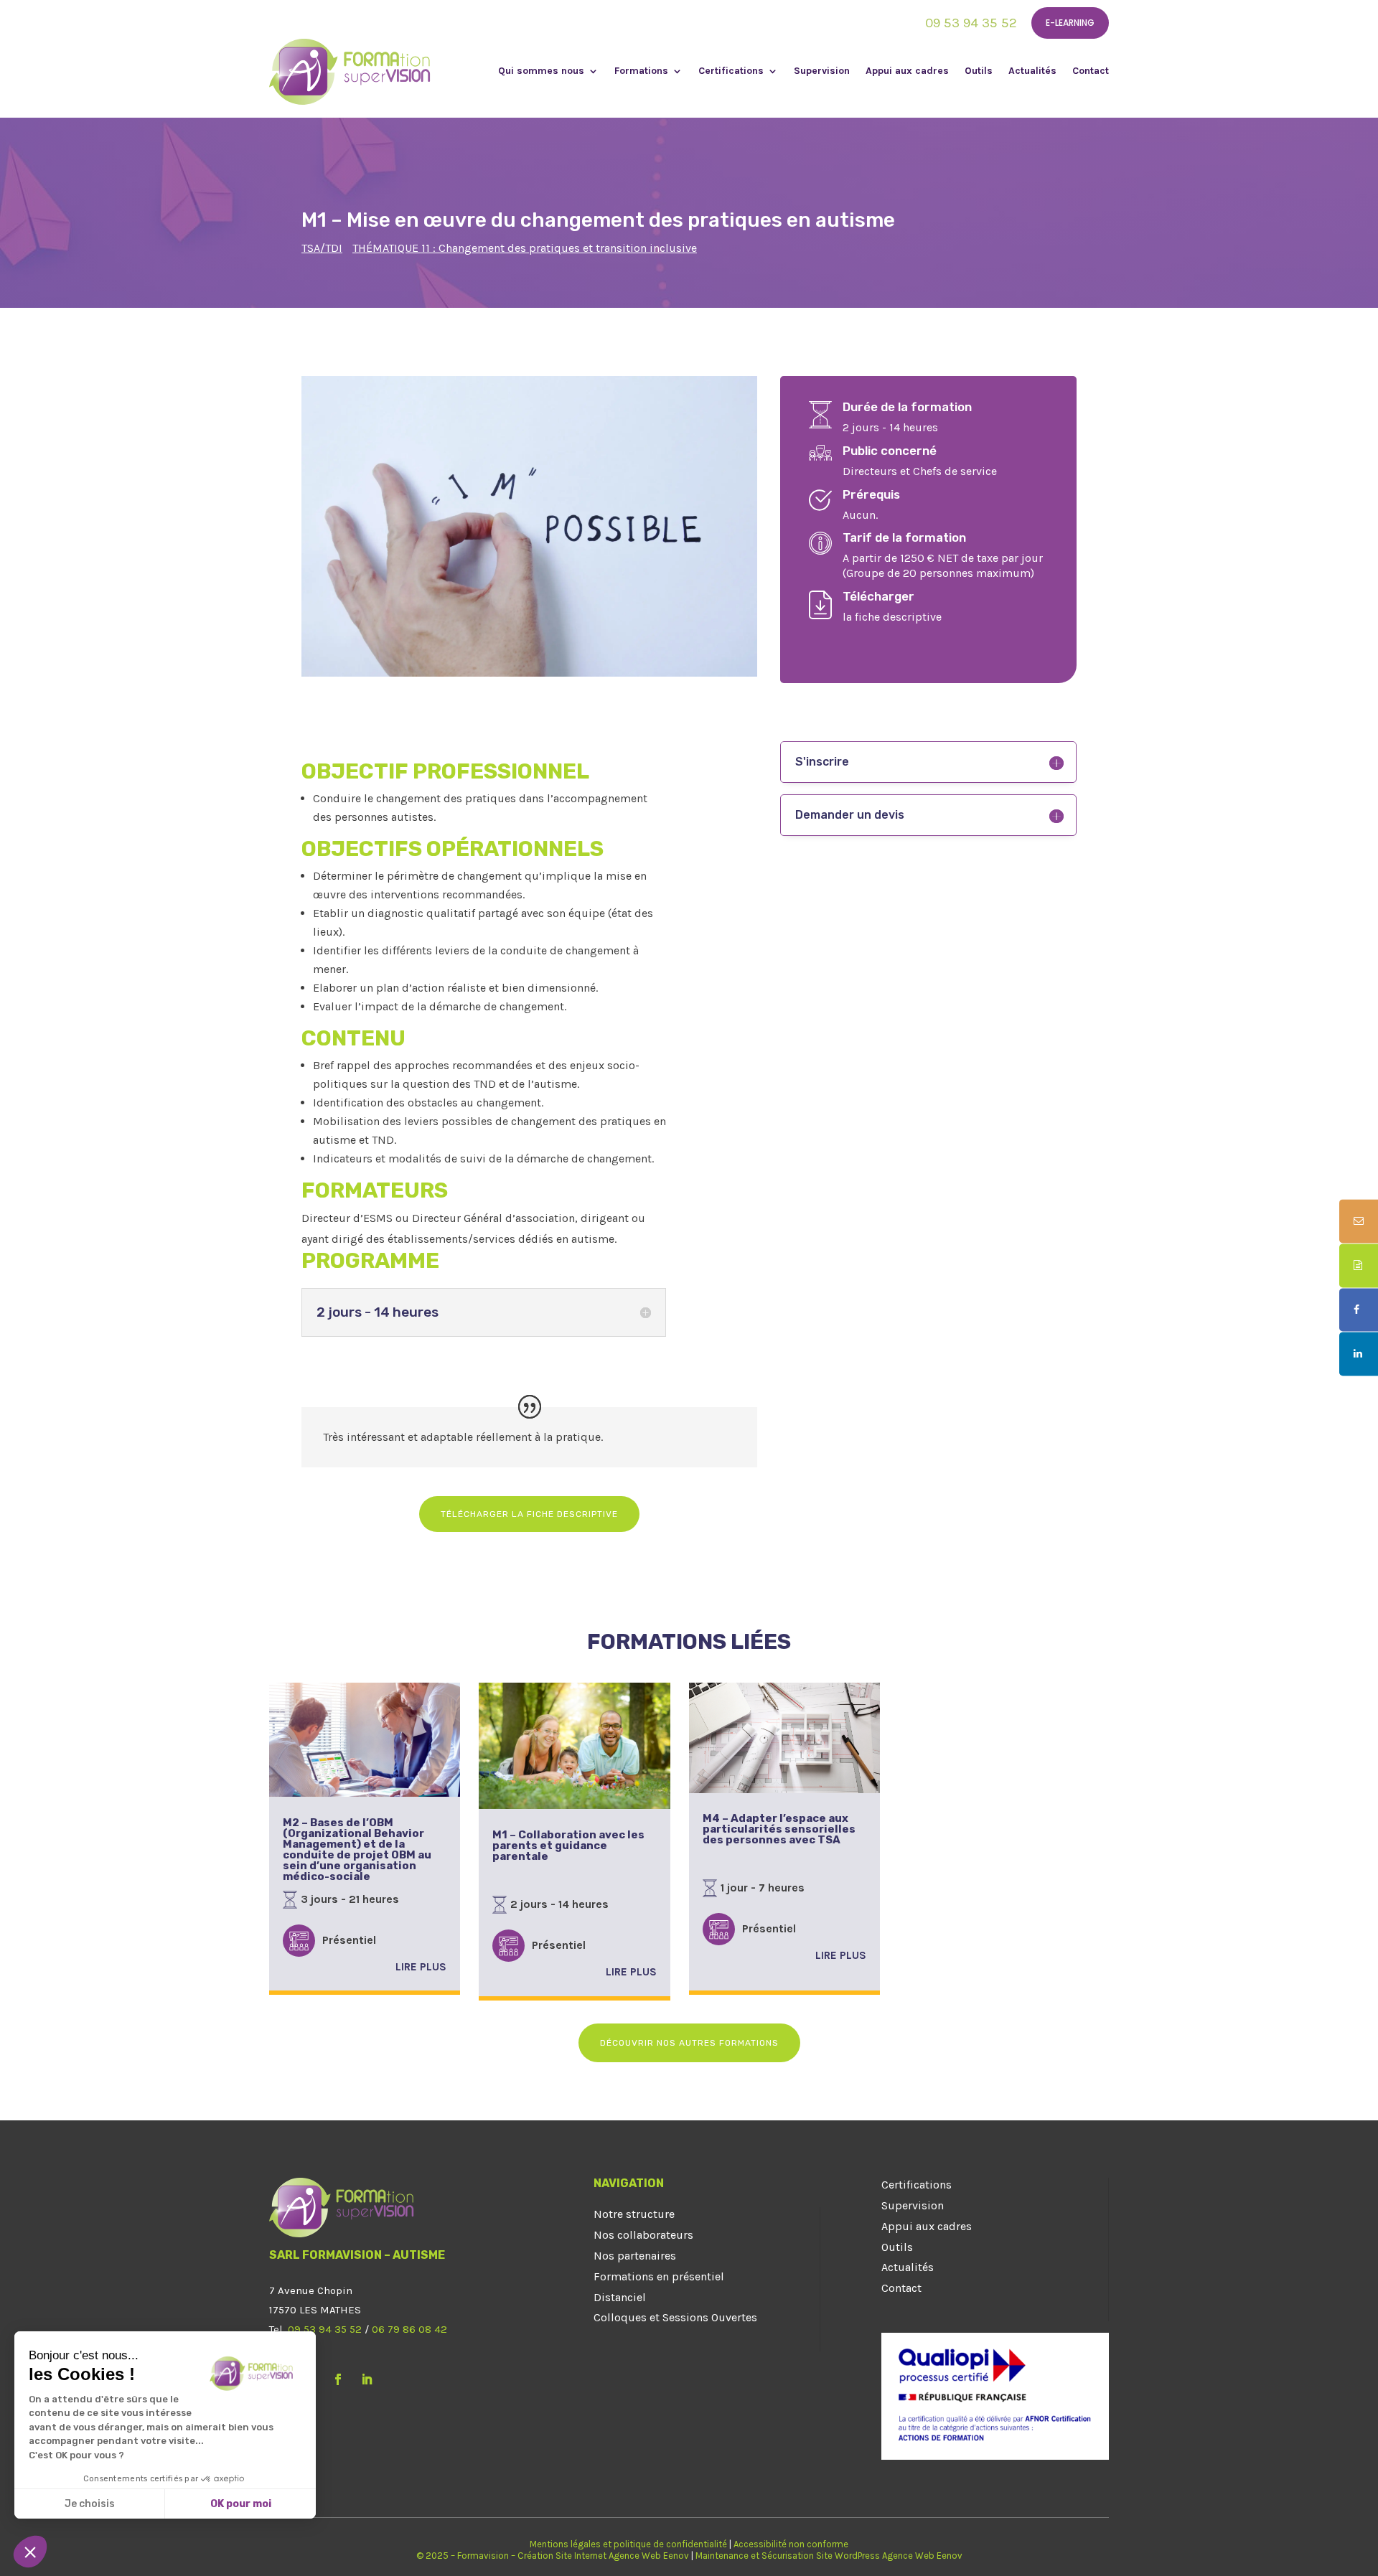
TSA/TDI (322, 248)
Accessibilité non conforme (791, 2544)
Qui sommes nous (541, 71)
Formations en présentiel (659, 2276)
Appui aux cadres (907, 71)
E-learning (1070, 23)
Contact (1091, 71)
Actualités (1032, 71)
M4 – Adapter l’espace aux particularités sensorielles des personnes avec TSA (779, 1829)
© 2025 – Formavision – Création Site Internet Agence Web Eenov (553, 2556)
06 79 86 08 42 (409, 2329)
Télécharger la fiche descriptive (529, 1514)
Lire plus (421, 1967)
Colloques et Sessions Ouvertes (675, 2317)
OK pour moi (241, 2504)
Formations (641, 71)
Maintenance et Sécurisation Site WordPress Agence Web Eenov (829, 2556)
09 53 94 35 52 (971, 23)
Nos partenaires (635, 2256)
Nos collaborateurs (643, 2235)
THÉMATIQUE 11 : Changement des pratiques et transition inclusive (525, 248)
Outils (979, 71)
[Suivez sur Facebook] (338, 2379)
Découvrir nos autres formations (689, 2043)
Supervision (822, 71)
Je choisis (90, 2504)
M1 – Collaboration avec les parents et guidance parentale (568, 1846)
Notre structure (634, 2214)
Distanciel (620, 2297)
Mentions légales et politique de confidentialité (628, 2544)
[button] (30, 2552)
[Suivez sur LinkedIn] (367, 2379)
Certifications (731, 71)
